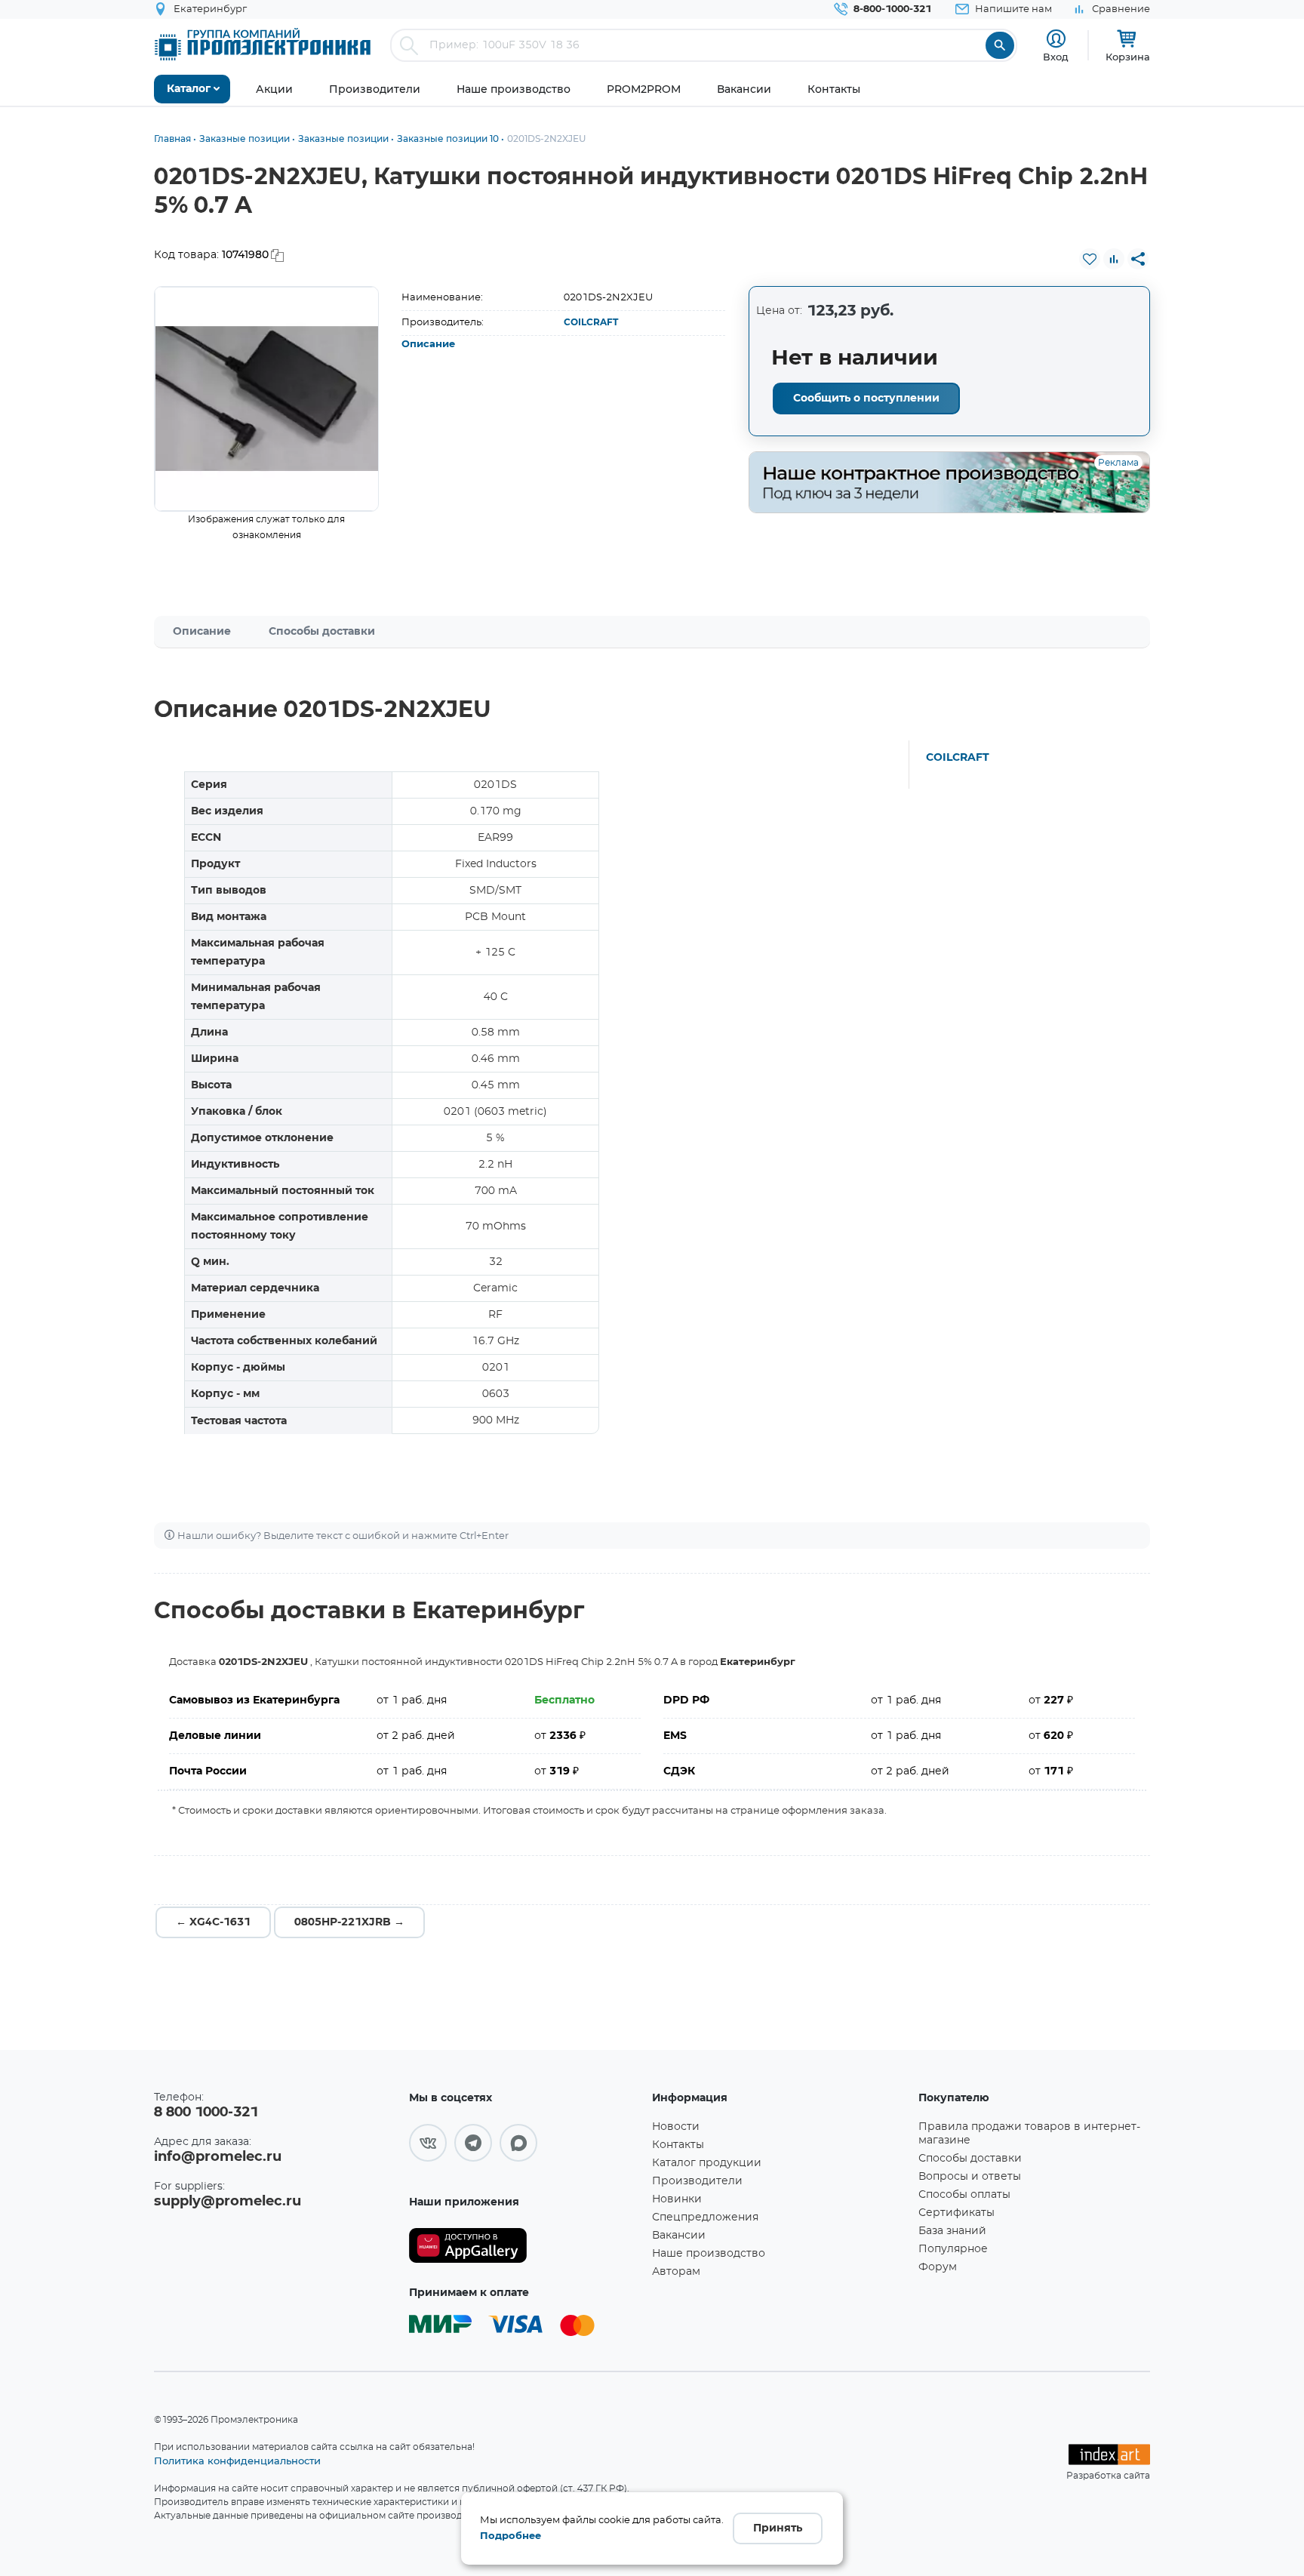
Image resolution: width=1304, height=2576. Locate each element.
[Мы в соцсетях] (428, 2143)
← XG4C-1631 (213, 1922)
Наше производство (709, 2254)
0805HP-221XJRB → (349, 1922)
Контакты (678, 2145)
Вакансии (679, 2236)
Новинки (677, 2199)
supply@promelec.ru (228, 2202)
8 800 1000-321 (206, 2113)
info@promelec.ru (218, 2157)
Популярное (953, 2249)
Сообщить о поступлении (866, 399)
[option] (267, 399)
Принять (778, 2528)
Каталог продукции (707, 2163)
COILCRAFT (591, 322)
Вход (1056, 57)
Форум (938, 2267)
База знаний (952, 2231)
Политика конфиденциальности (237, 2461)
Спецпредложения (705, 2217)
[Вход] (1056, 39)
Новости (676, 2127)
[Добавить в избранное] (1090, 259)
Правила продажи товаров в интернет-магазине (1029, 2134)
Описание (428, 345)
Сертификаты (956, 2213)
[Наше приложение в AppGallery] (525, 2246)
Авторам (676, 2272)
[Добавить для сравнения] (1114, 259)
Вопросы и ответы (970, 2177)
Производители (697, 2181)
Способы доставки (322, 632)
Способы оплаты (964, 2195)
